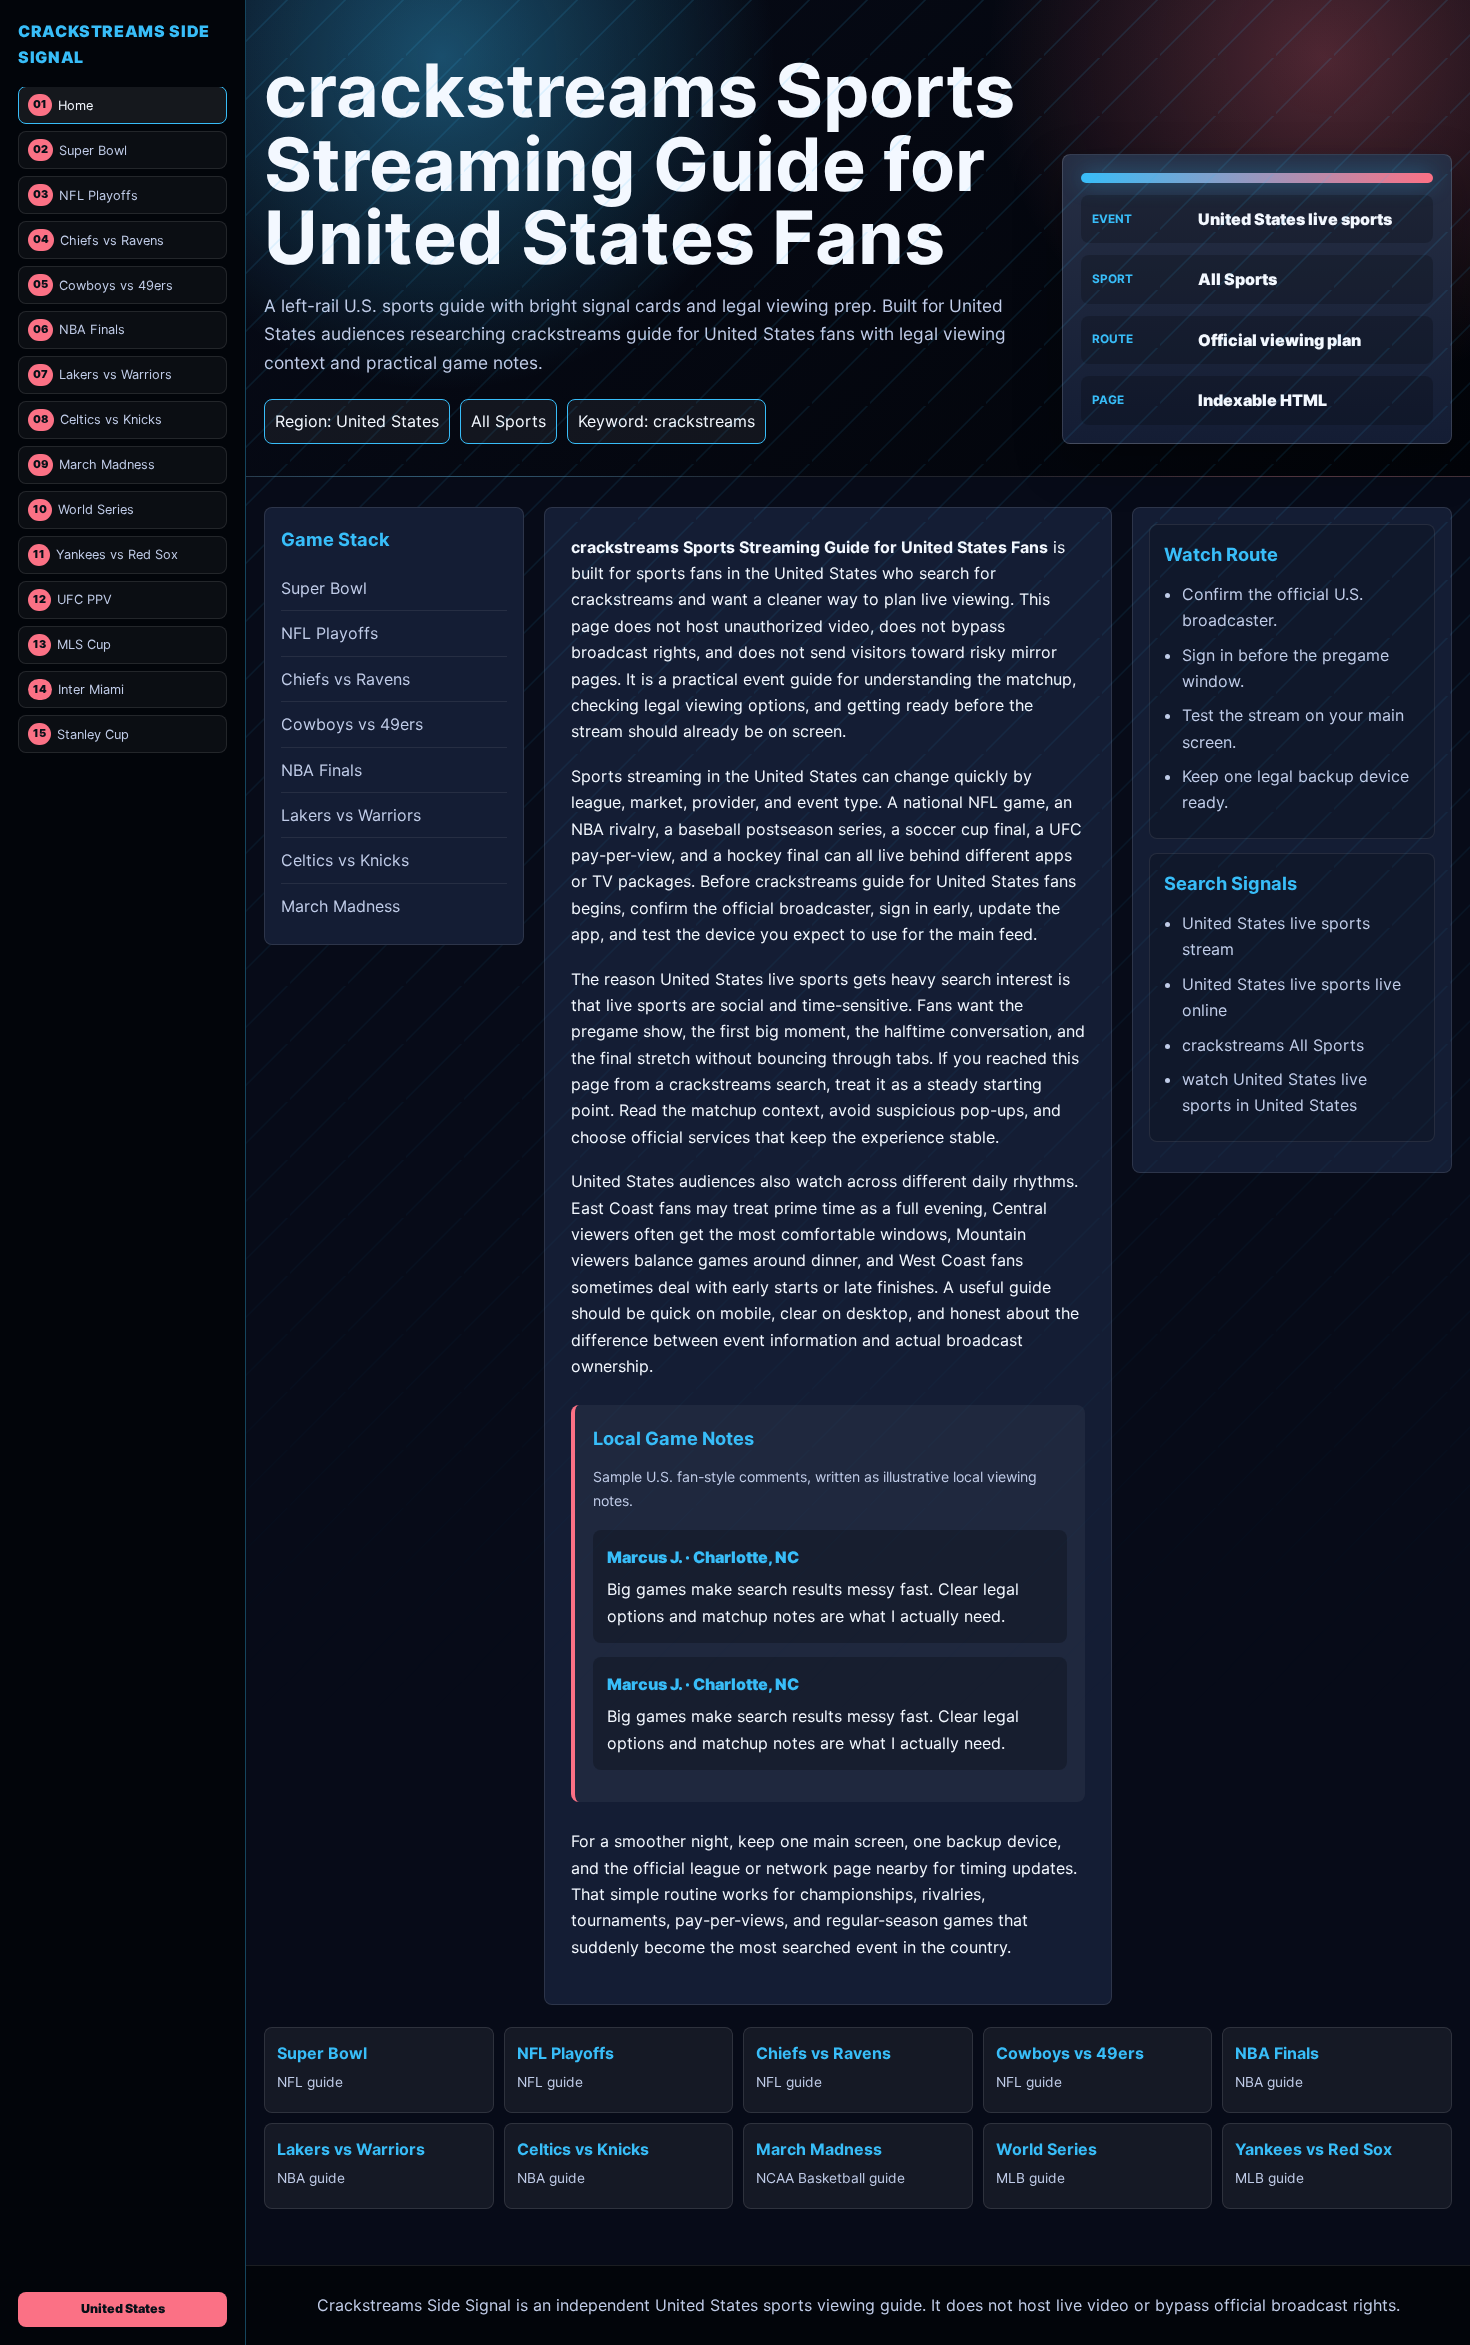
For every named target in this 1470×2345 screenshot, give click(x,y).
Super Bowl (80, 150)
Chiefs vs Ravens (98, 240)
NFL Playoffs (85, 195)
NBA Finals (79, 329)
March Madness (94, 464)
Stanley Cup (81, 734)
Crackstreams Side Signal (114, 44)
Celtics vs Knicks (97, 419)
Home (63, 105)
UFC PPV (72, 599)
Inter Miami (78, 689)
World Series (83, 509)
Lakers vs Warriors (102, 374)
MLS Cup (72, 644)
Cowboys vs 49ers (103, 285)
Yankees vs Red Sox (105, 554)
